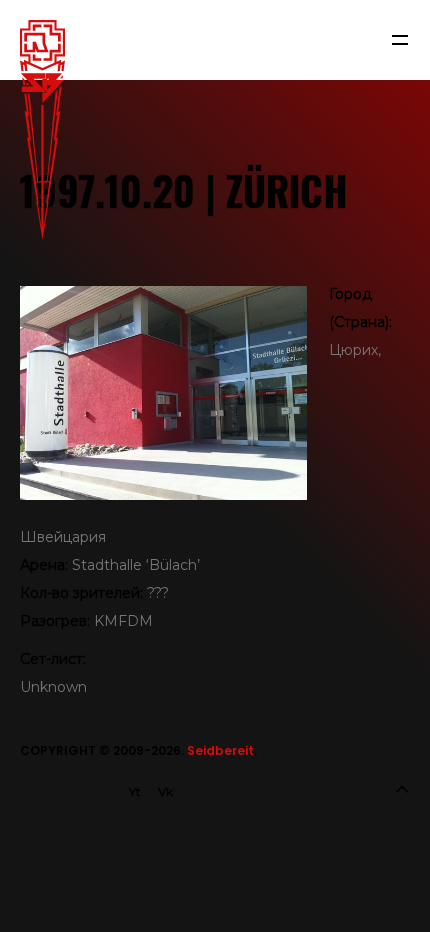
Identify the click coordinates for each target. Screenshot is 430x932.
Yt (135, 791)
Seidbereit (220, 750)
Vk (165, 791)
